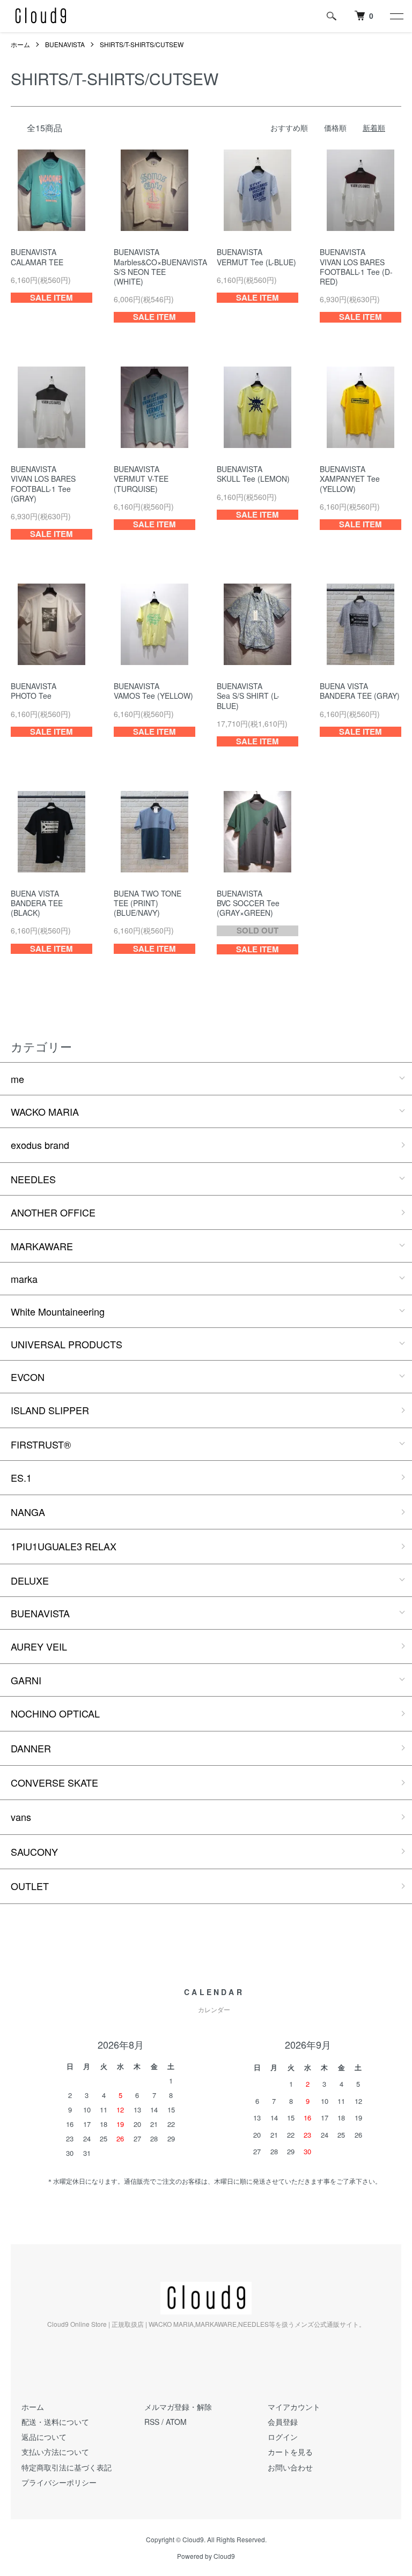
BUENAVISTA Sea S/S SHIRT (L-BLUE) (248, 696)
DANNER (31, 1748)
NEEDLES (33, 1179)
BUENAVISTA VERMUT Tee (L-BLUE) (256, 257)
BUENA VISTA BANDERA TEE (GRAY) (360, 691)
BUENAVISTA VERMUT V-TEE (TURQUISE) (141, 479)
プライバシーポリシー (59, 2482)
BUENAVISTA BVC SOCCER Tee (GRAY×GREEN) (248, 903)
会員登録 (283, 2422)
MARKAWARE (42, 1246)
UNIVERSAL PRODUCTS (67, 1344)
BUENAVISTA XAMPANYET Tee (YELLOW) (350, 479)
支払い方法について (55, 2452)
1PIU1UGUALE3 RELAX (64, 1546)
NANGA (28, 1512)
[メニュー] (396, 16)
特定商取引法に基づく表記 (67, 2467)
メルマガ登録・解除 (178, 2407)
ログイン (283, 2437)
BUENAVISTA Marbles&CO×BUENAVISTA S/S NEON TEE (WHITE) (160, 267)
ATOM (176, 2422)
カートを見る (290, 2452)
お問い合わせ (290, 2467)
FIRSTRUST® (41, 1444)
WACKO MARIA (45, 1111)
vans (21, 1817)
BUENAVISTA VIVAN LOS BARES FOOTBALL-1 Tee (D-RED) (356, 267)
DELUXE (30, 1580)
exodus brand (40, 1145)
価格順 (335, 128)
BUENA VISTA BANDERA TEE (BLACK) (37, 903)
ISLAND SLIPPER (50, 1410)
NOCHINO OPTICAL (55, 1713)
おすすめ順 (289, 128)
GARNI (26, 1680)
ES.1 (21, 1477)
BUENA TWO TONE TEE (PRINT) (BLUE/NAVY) (148, 903)
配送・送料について (55, 2422)
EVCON (28, 1377)
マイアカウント (294, 2407)
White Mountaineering (58, 1311)
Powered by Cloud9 (206, 2556)
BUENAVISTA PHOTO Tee (34, 691)
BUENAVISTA (65, 44)
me (17, 1079)
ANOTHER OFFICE (53, 1212)
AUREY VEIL (39, 1646)
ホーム (20, 44)
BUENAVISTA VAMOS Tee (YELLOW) (153, 691)
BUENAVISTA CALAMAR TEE (37, 257)
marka (24, 1279)
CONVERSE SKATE (54, 1782)
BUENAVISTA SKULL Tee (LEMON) (253, 474)
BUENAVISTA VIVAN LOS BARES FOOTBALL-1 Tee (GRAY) (43, 484)
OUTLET (30, 1886)
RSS (152, 2422)
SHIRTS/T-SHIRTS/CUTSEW (142, 44)
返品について (44, 2437)
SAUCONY (34, 1851)
